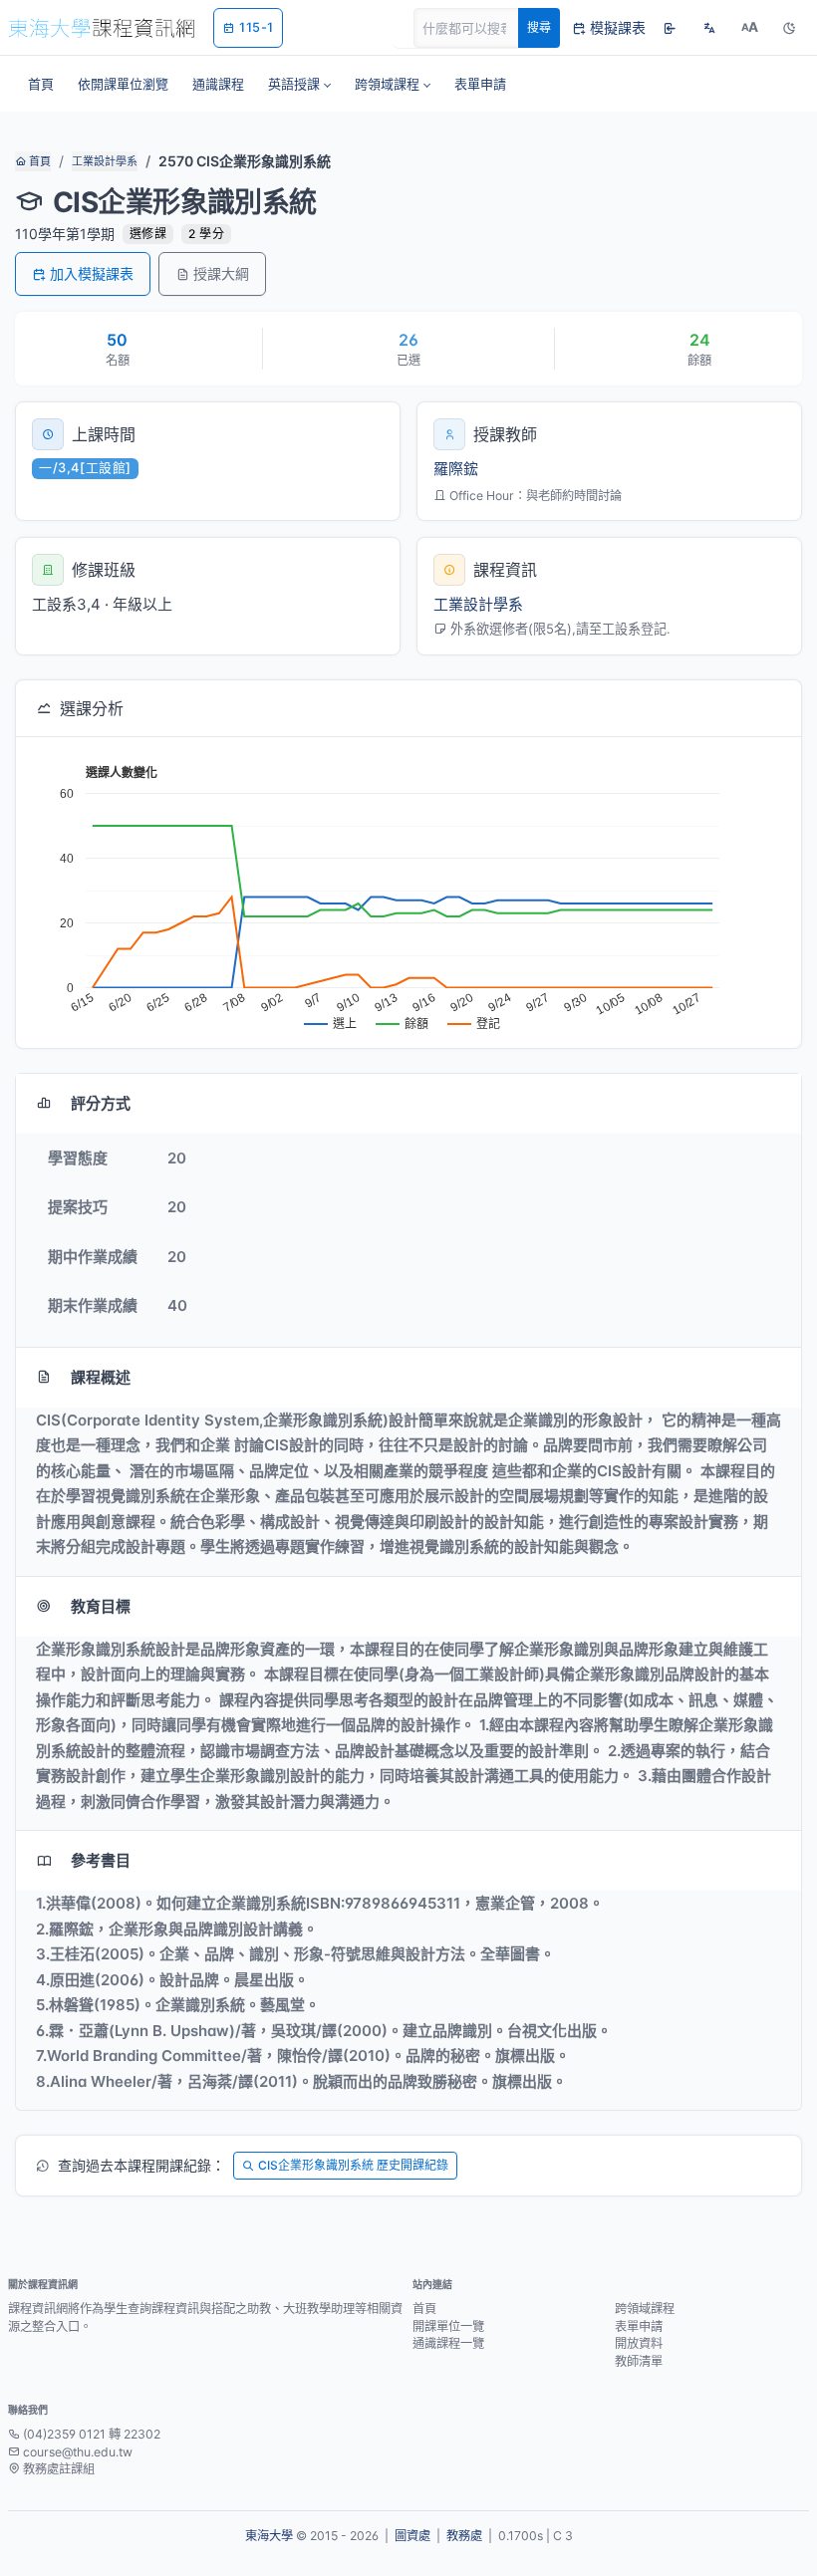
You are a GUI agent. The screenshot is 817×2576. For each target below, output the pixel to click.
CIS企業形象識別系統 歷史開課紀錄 (353, 2165)
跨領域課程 (645, 2309)
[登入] (670, 28)
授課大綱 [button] (221, 273)
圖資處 (412, 2536)
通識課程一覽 (448, 2343)
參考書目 (101, 1860)
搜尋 (539, 27)
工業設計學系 (105, 161)
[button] (299, 84)
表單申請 (639, 2326)
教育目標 (101, 1606)
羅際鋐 (456, 469)
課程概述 (101, 1377)
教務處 (464, 2536)
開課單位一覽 (448, 2326)
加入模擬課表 (92, 273)
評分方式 (101, 1103)
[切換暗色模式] (789, 28)
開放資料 (639, 2343)
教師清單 (639, 2361)
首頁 (38, 161)
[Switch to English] (709, 28)
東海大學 (269, 2536)
